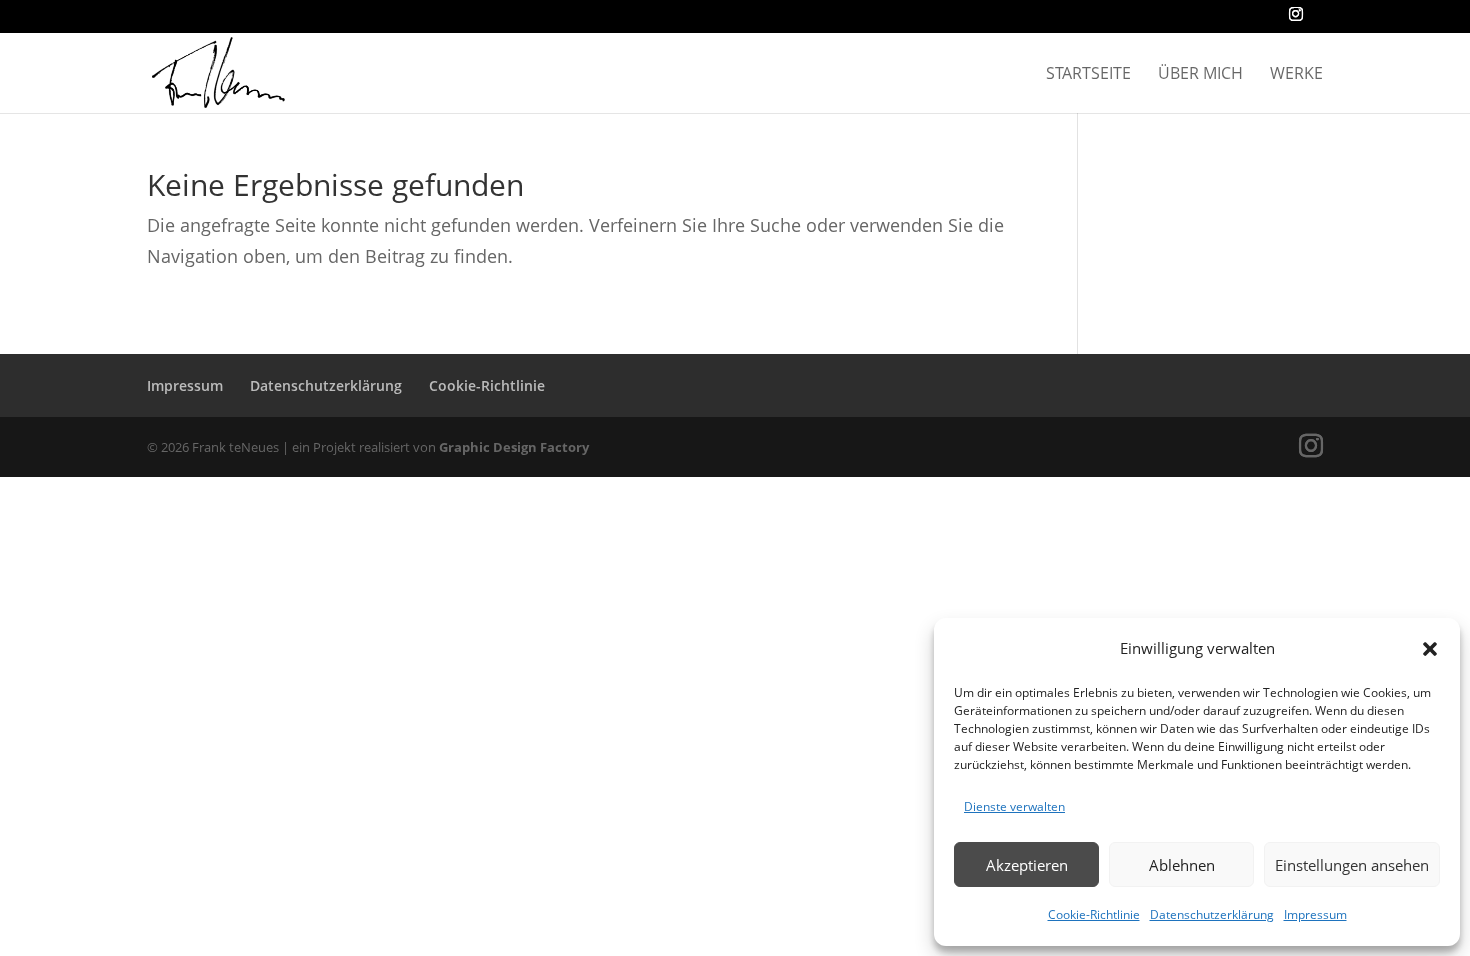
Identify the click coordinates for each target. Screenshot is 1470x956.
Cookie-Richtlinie (1094, 914)
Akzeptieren (1027, 865)
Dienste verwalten (1014, 806)
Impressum (1315, 914)
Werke (1296, 75)
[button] (1430, 649)
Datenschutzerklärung (1212, 914)
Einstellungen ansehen (1352, 865)
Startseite (1088, 75)
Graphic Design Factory (514, 447)
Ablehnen (1182, 865)
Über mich (1200, 75)
